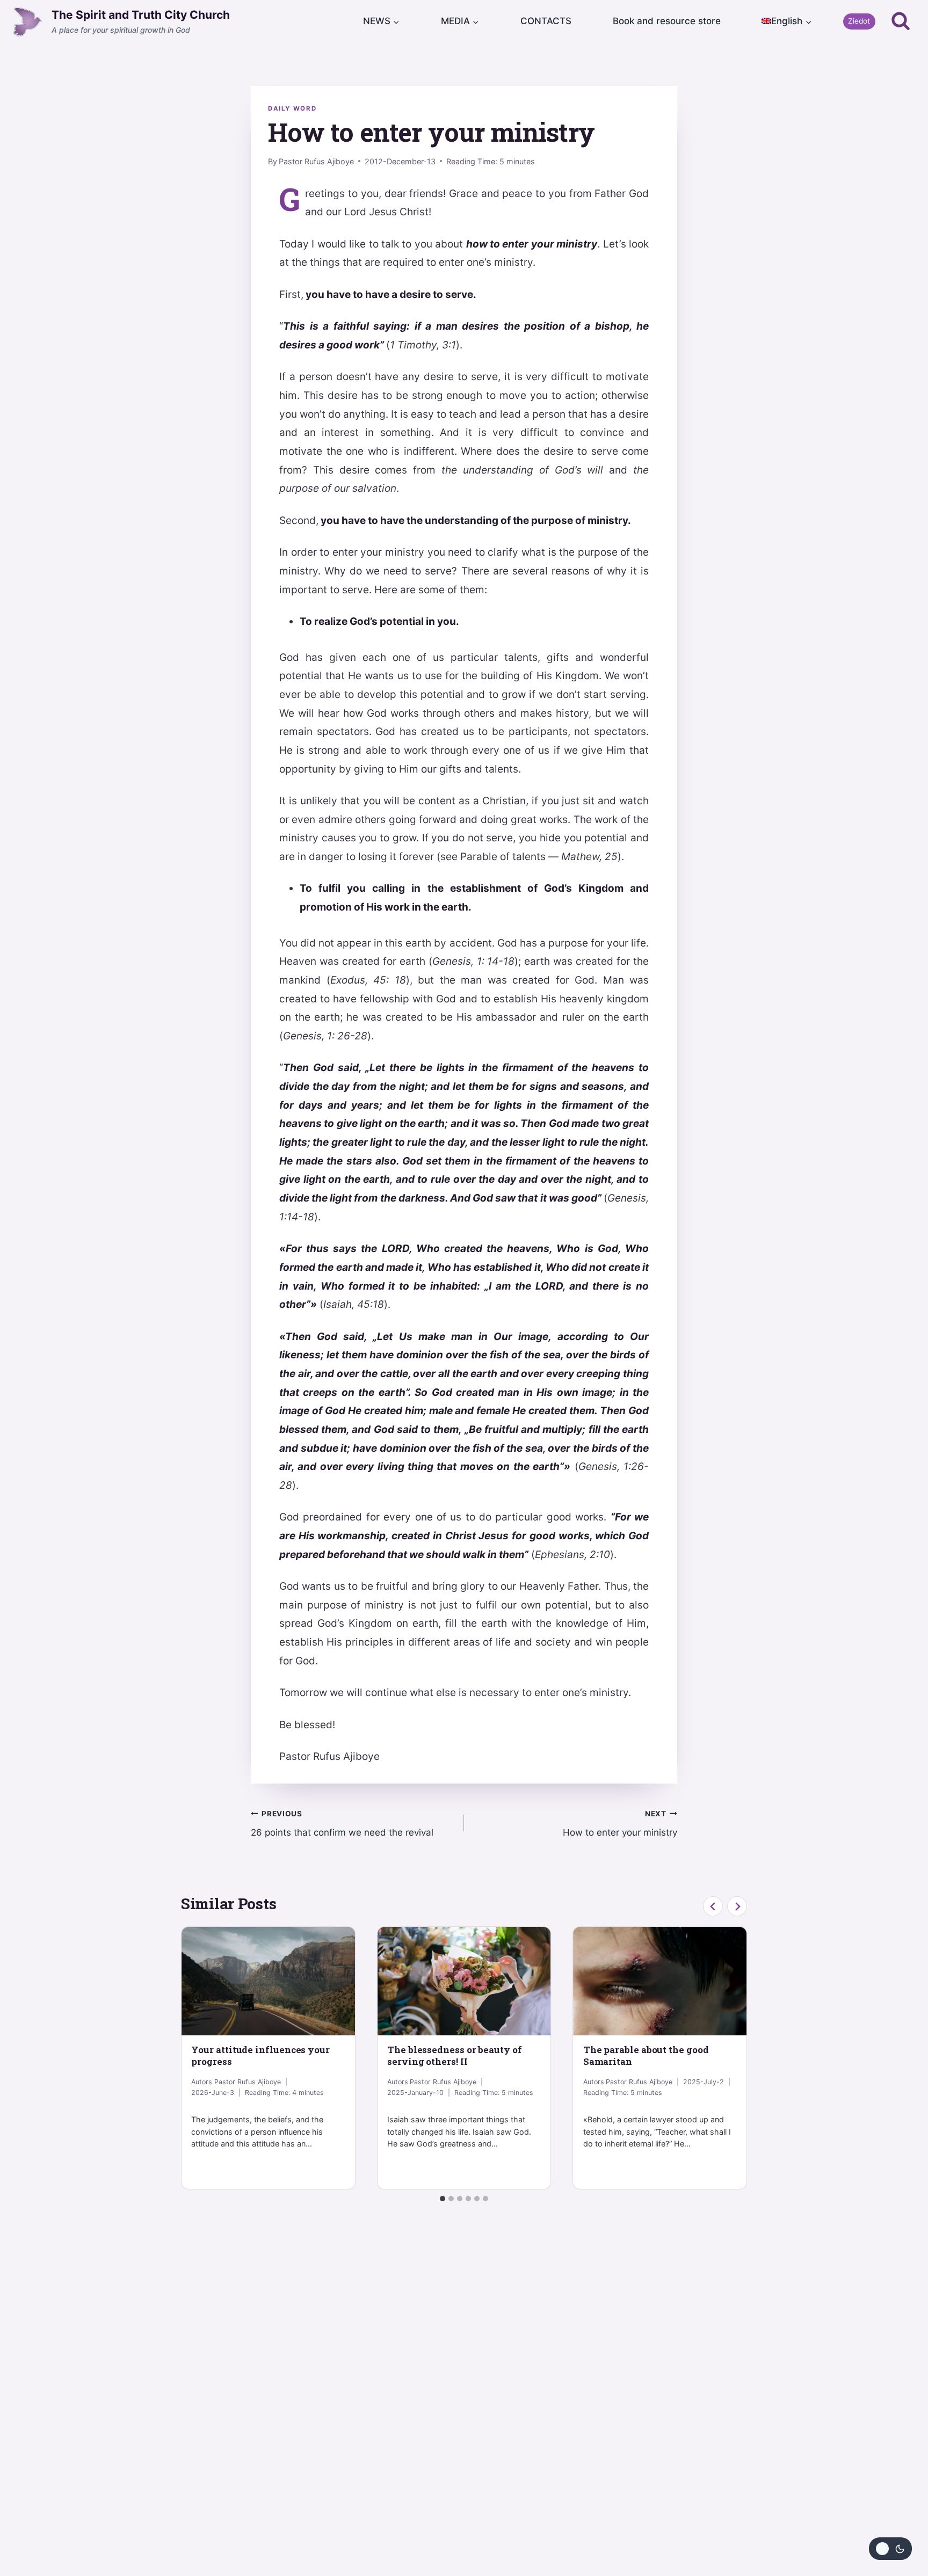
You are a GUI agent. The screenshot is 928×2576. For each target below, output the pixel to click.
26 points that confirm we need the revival (342, 1824)
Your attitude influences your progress (260, 2055)
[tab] (443, 2199)
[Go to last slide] (713, 1906)
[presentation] (268, 1981)
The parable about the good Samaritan (646, 2055)
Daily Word (292, 108)
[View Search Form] (901, 21)
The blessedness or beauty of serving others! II (455, 2055)
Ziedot (859, 21)
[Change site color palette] (890, 2549)
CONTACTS (546, 21)
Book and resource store (667, 21)
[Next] (737, 1906)
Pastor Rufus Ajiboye (316, 161)
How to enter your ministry (620, 1824)
